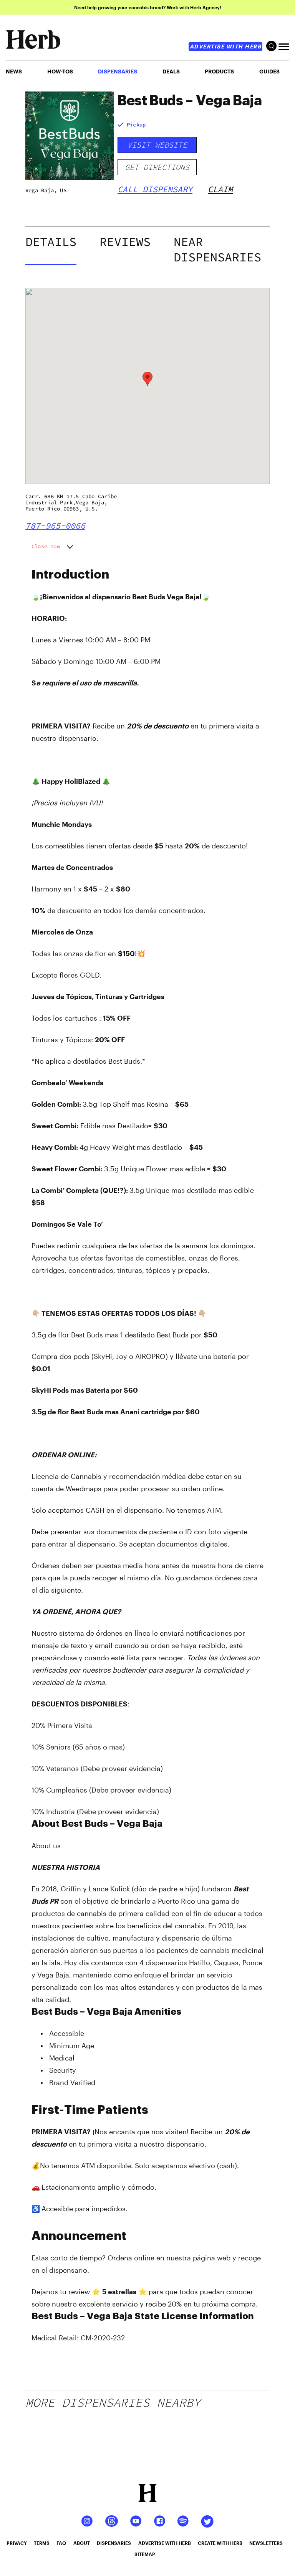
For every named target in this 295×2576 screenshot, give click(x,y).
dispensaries (114, 2543)
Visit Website (157, 145)
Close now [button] (46, 546)
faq (61, 2543)
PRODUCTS (219, 71)
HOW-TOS (60, 71)
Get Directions (157, 167)
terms (42, 2543)
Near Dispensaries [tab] (217, 249)
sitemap (145, 2554)
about (82, 2543)
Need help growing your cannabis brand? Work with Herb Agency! (148, 7)
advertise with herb (226, 46)
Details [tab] (51, 242)
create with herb (220, 2543)
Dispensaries (118, 71)
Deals (171, 71)
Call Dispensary (155, 189)
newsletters (266, 2543)
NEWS (14, 71)
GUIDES (269, 71)
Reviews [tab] (125, 242)
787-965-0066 (55, 526)
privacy (17, 2543)
